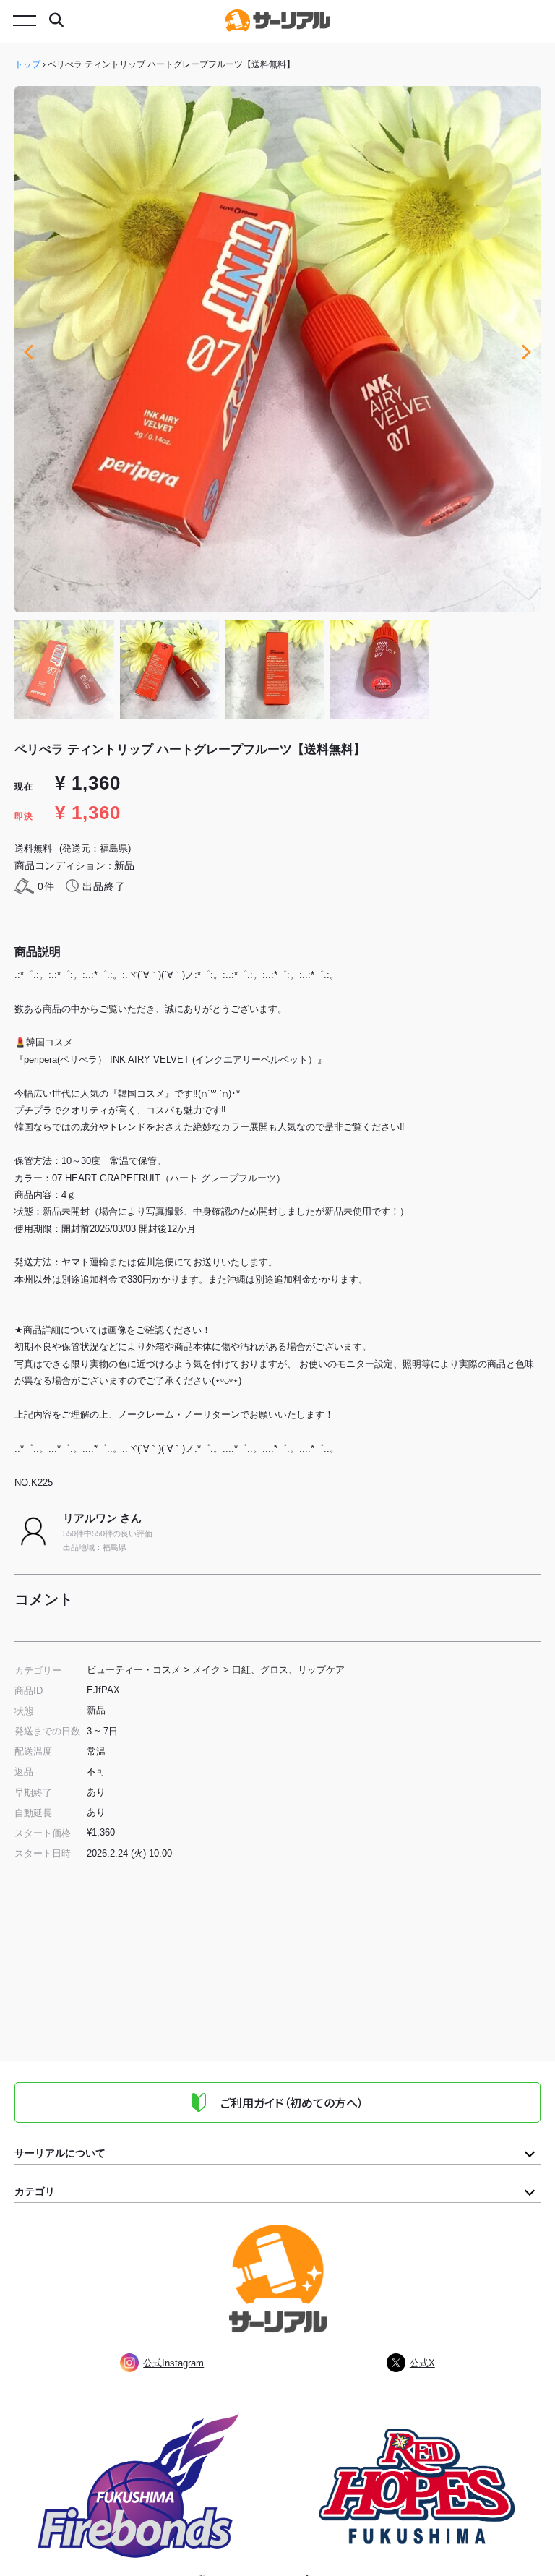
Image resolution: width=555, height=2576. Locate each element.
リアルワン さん (102, 1518)
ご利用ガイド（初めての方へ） (292, 2102)
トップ (27, 64)
